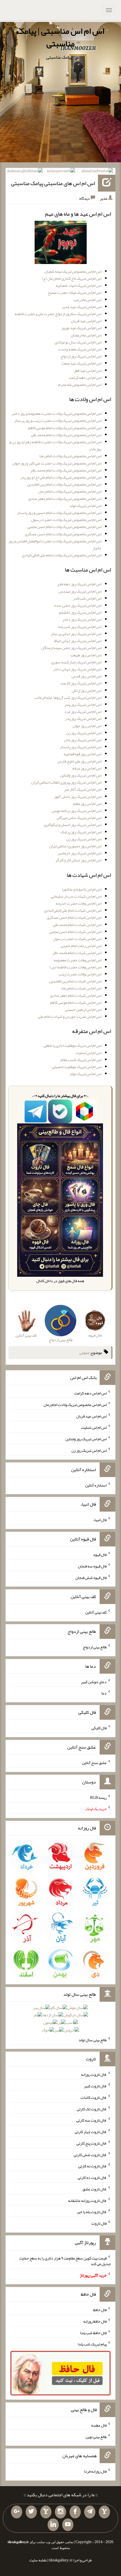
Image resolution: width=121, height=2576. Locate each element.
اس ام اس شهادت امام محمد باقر (77, 953)
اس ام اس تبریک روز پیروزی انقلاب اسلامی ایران (66, 782)
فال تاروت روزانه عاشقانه (87, 2200)
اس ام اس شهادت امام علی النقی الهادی (73, 910)
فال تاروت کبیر (95, 2086)
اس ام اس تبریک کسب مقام (81, 1060)
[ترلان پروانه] (61, 172)
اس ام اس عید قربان (86, 321)
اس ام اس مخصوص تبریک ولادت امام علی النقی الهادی (62, 555)
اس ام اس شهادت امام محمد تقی (77, 925)
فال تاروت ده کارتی (92, 2177)
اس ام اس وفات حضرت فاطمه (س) (75, 967)
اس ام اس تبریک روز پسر (83, 704)
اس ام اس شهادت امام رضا (81, 988)
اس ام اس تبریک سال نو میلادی (78, 342)
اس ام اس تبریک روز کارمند (81, 683)
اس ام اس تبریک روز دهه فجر (79, 584)
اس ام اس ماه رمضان (86, 335)
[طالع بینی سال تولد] (61, 2020)
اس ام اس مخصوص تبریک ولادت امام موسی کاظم (65, 428)
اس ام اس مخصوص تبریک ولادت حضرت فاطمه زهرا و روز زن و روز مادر (55, 445)
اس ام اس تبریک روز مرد (83, 711)
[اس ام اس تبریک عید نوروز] (61, 244)
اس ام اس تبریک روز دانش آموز (78, 797)
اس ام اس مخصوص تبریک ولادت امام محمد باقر (66, 470)
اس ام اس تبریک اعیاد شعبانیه (79, 285)
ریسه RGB (98, 1797)
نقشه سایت (38, 2560)
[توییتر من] (31, 2512)
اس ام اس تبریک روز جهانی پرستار (76, 634)
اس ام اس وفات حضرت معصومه (78, 960)
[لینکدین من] (53, 2525)
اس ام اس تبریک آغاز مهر (83, 789)
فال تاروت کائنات (94, 2097)
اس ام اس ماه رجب (87, 300)
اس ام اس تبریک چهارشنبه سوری (76, 662)
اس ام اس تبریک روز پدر (83, 718)
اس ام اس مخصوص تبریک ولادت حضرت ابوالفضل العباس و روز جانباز (55, 544)
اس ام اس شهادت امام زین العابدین (75, 981)
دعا (104, 1693)
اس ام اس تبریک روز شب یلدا (79, 627)
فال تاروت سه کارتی (91, 2120)
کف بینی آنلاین (96, 1612)
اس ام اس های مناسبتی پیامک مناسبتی (53, 183)
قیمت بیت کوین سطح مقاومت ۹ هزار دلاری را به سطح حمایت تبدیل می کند (65, 2261)
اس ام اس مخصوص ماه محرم (80, 384)
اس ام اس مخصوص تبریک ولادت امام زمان (70, 491)
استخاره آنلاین (96, 1485)
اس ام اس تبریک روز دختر (82, 619)
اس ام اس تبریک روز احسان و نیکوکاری (73, 825)
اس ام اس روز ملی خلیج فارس (79, 761)
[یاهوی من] (104, 2512)
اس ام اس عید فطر (88, 370)
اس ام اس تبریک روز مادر (82, 740)
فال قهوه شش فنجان (91, 1577)
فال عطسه (99, 2425)
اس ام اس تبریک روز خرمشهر (79, 853)
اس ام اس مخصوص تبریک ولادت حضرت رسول (66, 520)
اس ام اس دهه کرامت (85, 377)
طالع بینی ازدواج (95, 1647)
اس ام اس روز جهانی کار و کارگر (78, 860)
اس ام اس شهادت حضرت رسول (77, 939)
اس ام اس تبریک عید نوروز (81, 328)
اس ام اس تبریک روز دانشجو (80, 612)
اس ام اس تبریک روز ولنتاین (81, 775)
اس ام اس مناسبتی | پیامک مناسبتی (60, 37)
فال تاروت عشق (95, 2189)
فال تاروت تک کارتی (92, 2109)
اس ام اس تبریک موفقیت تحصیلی (77, 1067)
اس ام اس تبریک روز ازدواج (81, 356)
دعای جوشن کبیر (94, 1681)
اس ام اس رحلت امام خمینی (81, 946)
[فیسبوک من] (75, 2512)
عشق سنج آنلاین (94, 1763)
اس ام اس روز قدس (86, 676)
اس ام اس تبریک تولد (85, 506)
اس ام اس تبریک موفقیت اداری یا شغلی (72, 1045)
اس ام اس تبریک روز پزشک (81, 832)
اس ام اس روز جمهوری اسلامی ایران (75, 846)
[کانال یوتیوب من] (68, 2525)
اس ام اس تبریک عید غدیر (82, 307)
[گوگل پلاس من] (17, 2512)
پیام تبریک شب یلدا (92, 2344)
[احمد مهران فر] (97, 172)
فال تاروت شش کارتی (90, 2154)
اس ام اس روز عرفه (87, 768)
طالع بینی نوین (96, 2436)
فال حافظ (100, 2310)
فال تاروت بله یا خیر (92, 2212)
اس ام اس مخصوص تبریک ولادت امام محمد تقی (66, 435)
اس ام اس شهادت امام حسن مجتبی (75, 932)
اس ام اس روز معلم (87, 804)
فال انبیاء (100, 1520)
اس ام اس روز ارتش (87, 690)
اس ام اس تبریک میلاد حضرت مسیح (75, 292)
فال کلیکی (99, 1728)
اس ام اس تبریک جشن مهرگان (79, 818)
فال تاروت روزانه (94, 2074)
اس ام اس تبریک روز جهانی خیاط (78, 641)
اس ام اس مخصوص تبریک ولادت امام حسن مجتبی (64, 527)
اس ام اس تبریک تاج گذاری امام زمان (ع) (71, 278)
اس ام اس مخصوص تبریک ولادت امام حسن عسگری (63, 534)
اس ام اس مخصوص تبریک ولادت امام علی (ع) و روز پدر (61, 477)
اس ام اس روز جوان (87, 726)
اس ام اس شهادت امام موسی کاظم (76, 1002)
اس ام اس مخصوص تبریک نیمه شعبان (73, 271)
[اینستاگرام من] (60, 2512)
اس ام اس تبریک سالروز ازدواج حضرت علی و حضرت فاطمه (58, 314)
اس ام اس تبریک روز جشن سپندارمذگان (71, 648)
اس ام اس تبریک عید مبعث (81, 363)
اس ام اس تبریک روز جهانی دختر (77, 669)
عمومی (84, 1353)
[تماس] (46, 2512)
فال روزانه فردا (95, 2471)
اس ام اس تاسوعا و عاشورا (82, 889)
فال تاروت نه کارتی (92, 2166)
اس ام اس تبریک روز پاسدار (81, 747)
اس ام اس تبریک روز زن (84, 733)
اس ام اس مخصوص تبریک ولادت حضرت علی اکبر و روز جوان (57, 463)
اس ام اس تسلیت (88, 1053)
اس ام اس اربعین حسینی (83, 1009)
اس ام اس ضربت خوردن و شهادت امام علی (70, 1016)
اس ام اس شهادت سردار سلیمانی (76, 896)
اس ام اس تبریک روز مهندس (80, 591)
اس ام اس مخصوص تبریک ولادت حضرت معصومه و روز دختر (57, 413)
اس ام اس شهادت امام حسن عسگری (74, 917)
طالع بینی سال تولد (93, 2040)
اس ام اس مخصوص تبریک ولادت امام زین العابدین (64, 484)
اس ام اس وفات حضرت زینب (80, 974)
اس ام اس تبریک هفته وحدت (80, 349)
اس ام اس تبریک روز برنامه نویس (76, 811)
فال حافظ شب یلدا (93, 2332)
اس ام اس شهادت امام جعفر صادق (76, 995)
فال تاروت (99, 2223)
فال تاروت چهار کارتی (91, 2132)
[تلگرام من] (90, 2512)
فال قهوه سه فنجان (92, 1566)
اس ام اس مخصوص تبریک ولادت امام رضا (70, 456)
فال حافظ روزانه (95, 2321)
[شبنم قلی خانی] (25, 172)
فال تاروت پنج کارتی (92, 2143)
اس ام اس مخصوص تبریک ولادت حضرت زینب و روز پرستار (58, 420)
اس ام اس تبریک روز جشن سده (78, 605)
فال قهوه (100, 1555)
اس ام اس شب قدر (87, 598)
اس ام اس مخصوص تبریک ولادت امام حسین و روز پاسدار (59, 513)
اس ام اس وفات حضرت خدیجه (79, 903)
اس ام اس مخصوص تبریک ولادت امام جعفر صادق (65, 499)
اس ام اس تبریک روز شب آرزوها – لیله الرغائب (68, 697)
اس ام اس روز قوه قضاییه (82, 754)
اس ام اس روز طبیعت (86, 655)
